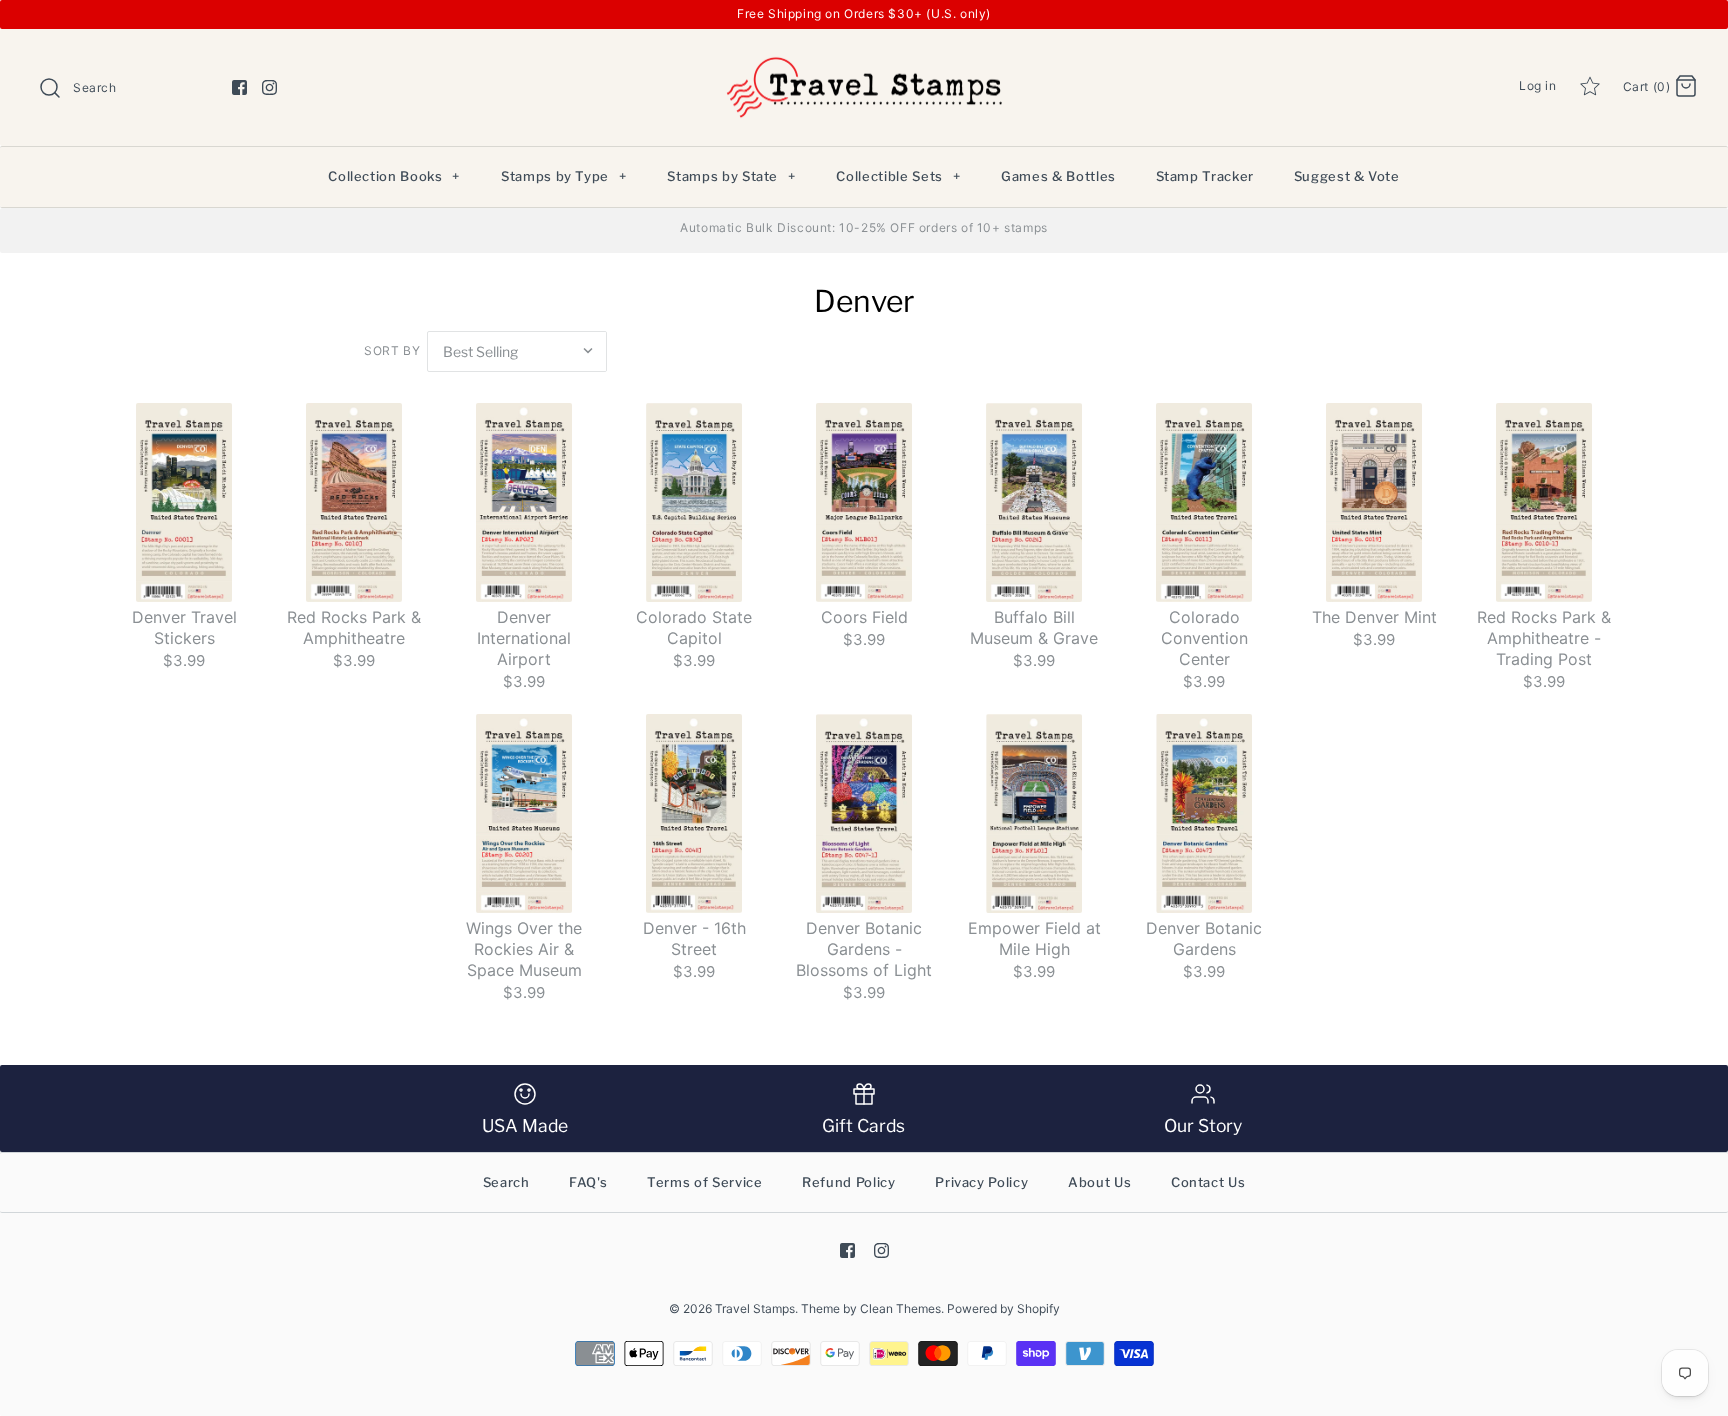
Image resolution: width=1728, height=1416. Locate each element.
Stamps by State (731, 176)
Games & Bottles (1058, 176)
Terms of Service (704, 1182)
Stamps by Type (564, 176)
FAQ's (588, 1182)
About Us (1099, 1182)
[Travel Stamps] (864, 60)
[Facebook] (239, 87)
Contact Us (1208, 1182)
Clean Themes (900, 1308)
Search (506, 1182)
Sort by (392, 350)
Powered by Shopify (1003, 1308)
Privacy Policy (981, 1182)
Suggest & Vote (1347, 176)
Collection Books (394, 176)
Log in (1538, 85)
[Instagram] (269, 87)
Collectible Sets (898, 176)
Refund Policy (848, 1182)
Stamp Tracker (1205, 176)
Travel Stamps (755, 1308)
